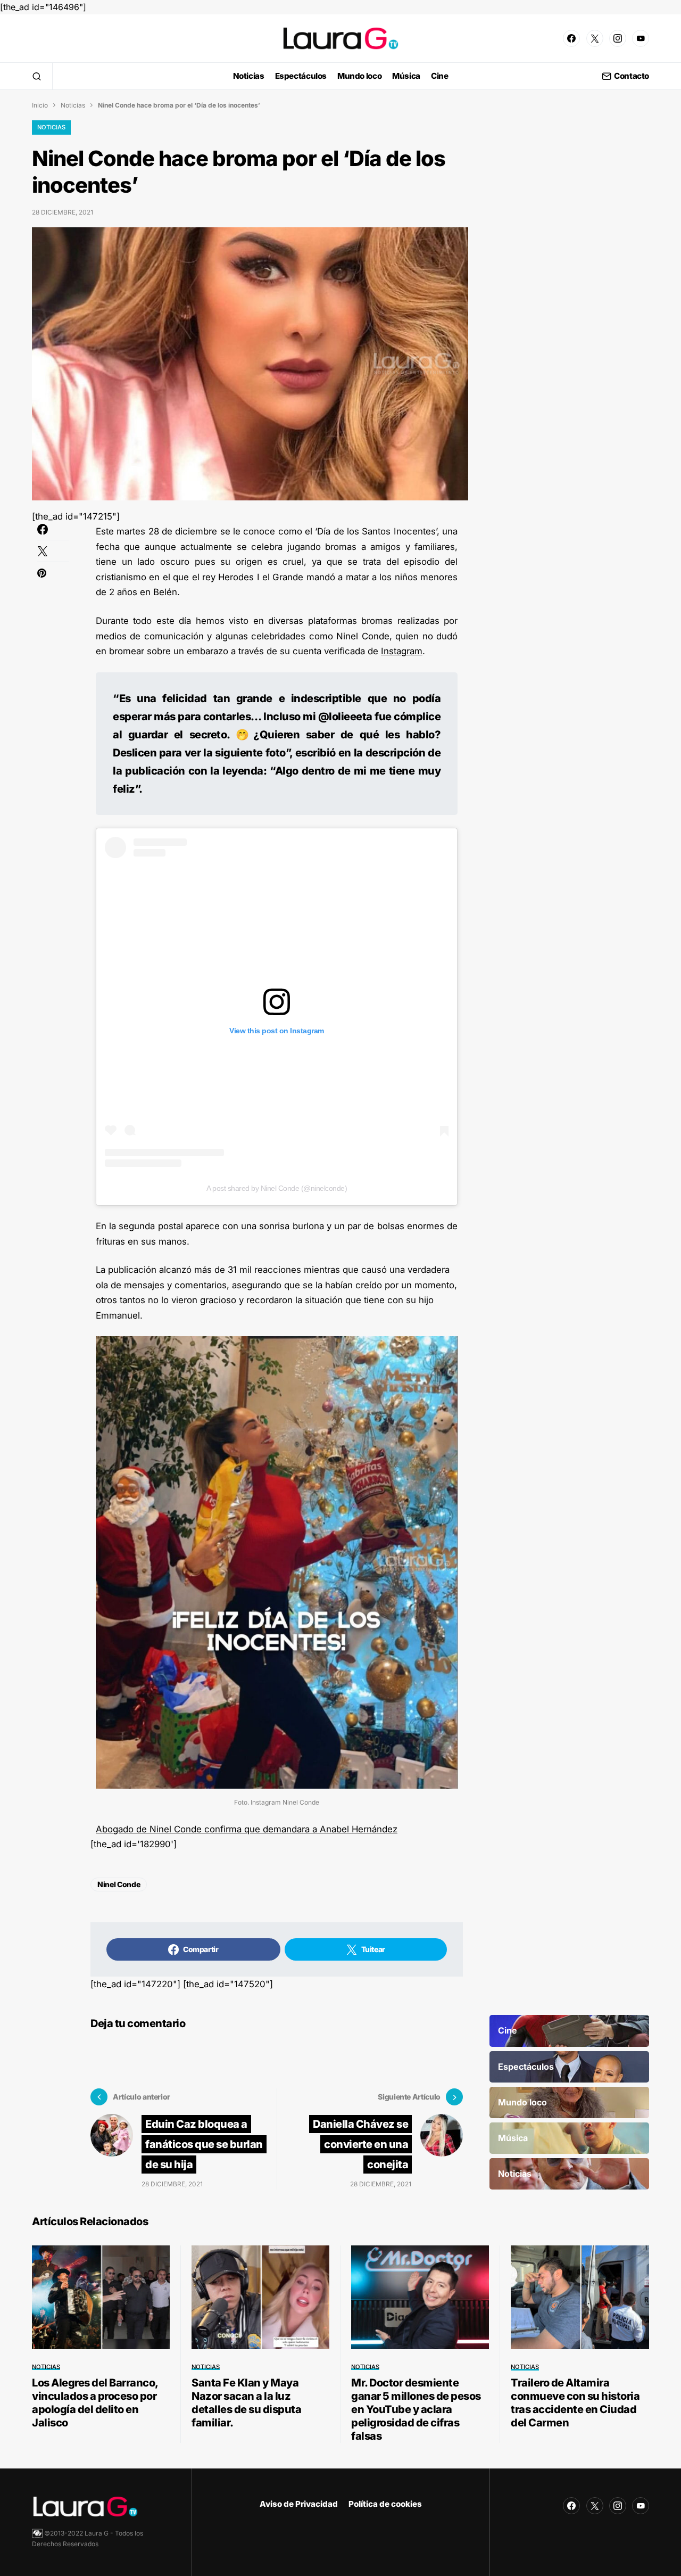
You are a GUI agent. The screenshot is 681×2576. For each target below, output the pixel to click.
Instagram (402, 651)
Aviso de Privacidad (299, 2504)
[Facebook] (571, 38)
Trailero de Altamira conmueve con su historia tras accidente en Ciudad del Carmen (575, 2403)
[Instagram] (618, 38)
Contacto (632, 76)
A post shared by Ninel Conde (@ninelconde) (277, 1188)
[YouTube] (641, 38)
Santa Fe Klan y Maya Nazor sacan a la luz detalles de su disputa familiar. (246, 2403)
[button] (37, 76)
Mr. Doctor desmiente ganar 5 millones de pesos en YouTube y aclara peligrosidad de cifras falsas (416, 2409)
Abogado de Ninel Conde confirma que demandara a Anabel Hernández (247, 1829)
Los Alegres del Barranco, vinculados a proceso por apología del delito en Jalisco (95, 2403)
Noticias (73, 105)
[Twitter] (595, 38)
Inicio (40, 105)
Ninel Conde (119, 1884)
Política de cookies (385, 2504)
